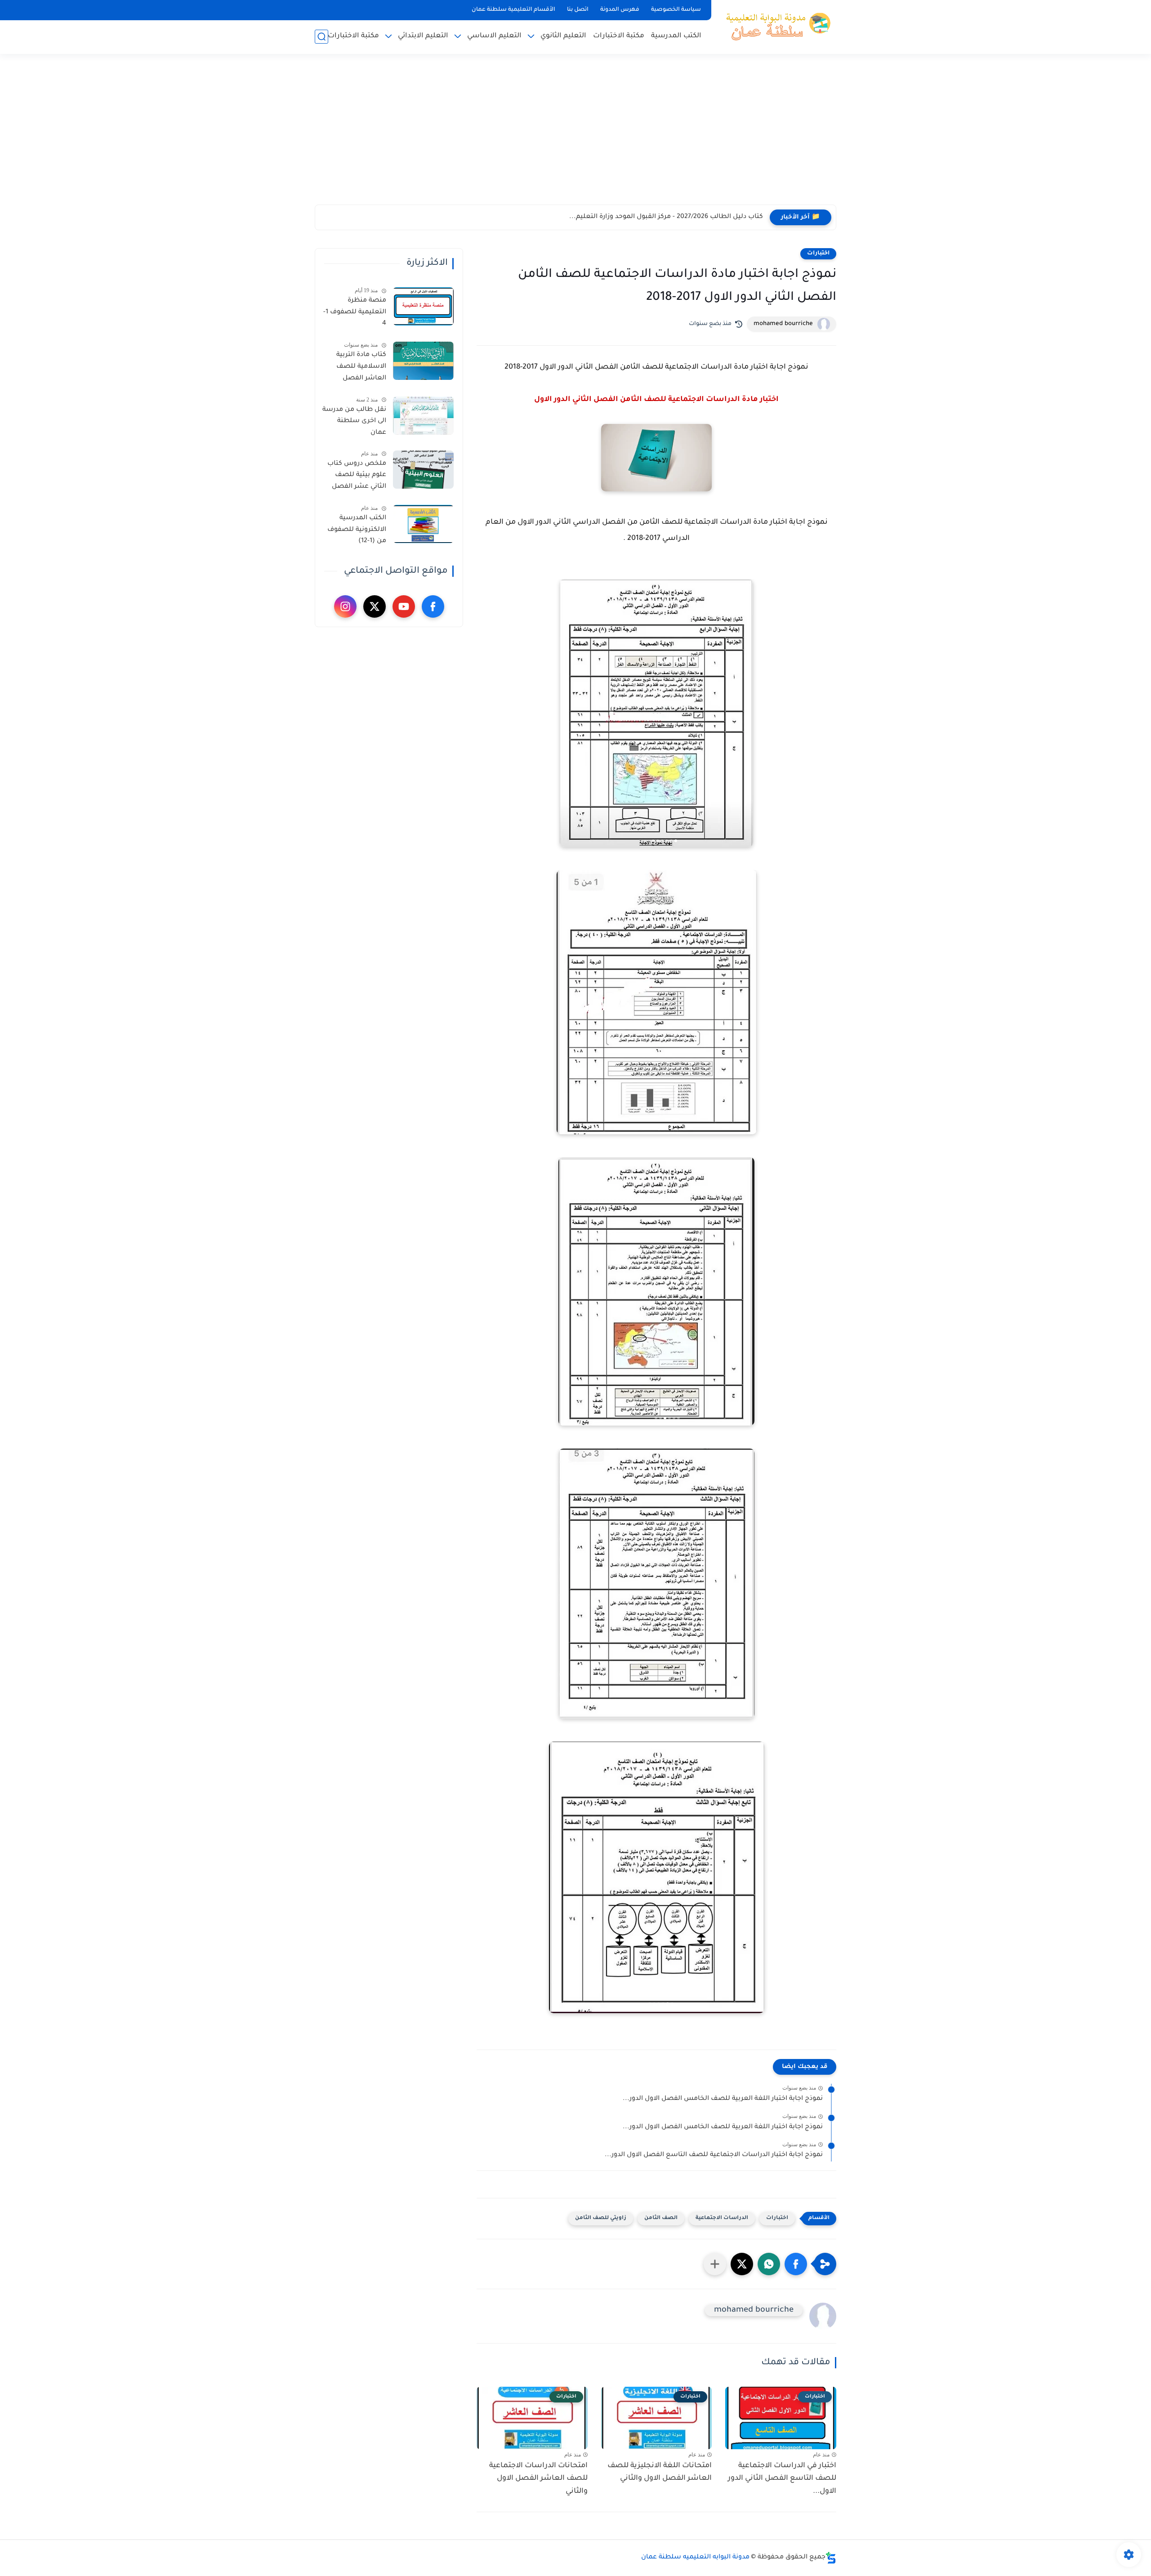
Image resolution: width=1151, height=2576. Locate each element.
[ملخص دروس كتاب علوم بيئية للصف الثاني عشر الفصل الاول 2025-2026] (423, 470)
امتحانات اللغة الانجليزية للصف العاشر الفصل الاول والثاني (660, 2472)
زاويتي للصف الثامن (601, 2218)
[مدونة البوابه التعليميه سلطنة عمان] (776, 26)
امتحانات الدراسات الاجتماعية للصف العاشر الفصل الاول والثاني (538, 2479)
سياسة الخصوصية (676, 10)
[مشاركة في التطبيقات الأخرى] (715, 2264)
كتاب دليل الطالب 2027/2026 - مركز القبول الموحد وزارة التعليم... (666, 217)
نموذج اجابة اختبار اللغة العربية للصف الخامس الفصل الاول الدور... (723, 2099)
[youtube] (404, 606)
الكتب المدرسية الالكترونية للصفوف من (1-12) (357, 530)
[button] (796, 2264)
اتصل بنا (578, 10)
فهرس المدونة (620, 10)
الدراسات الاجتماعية (722, 2218)
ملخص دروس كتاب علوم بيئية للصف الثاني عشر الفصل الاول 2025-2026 (357, 477)
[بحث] (321, 37)
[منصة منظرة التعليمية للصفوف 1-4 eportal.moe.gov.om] (423, 306)
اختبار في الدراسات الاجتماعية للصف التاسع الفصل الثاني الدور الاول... (782, 2479)
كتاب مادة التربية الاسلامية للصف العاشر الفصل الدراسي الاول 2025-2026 (357, 368)
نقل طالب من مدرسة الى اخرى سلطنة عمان (354, 421)
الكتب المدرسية (676, 36)
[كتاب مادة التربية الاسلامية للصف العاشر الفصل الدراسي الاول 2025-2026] (423, 361)
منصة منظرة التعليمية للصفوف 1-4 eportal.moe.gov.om (354, 314)
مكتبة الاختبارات (619, 36)
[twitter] (375, 606)
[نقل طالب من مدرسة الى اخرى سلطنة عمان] (423, 416)
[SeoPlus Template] (831, 2558)
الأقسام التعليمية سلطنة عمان (513, 10)
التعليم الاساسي (494, 36)
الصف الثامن (661, 2218)
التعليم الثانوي (563, 36)
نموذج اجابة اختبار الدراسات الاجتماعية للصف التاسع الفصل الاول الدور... (714, 2155)
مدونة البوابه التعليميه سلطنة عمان (695, 2558)
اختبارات (818, 254)
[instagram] (345, 606)
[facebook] (433, 606)
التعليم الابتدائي (423, 36)
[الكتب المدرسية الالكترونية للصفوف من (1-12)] (423, 524)
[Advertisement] (575, 135)
